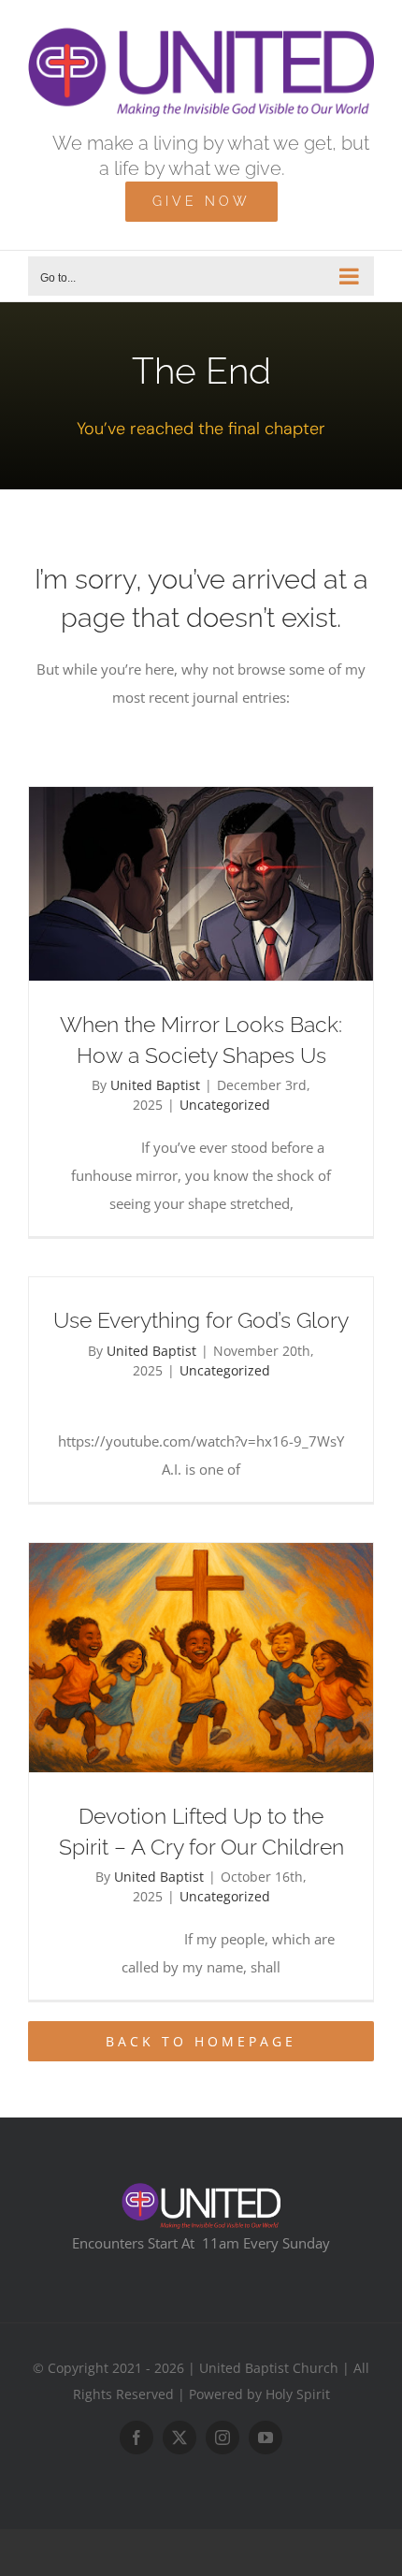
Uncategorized (225, 1105)
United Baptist (155, 1085)
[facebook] (136, 2438)
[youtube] (266, 2438)
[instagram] (223, 2438)
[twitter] (179, 2438)
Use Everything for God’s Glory (201, 1320)
